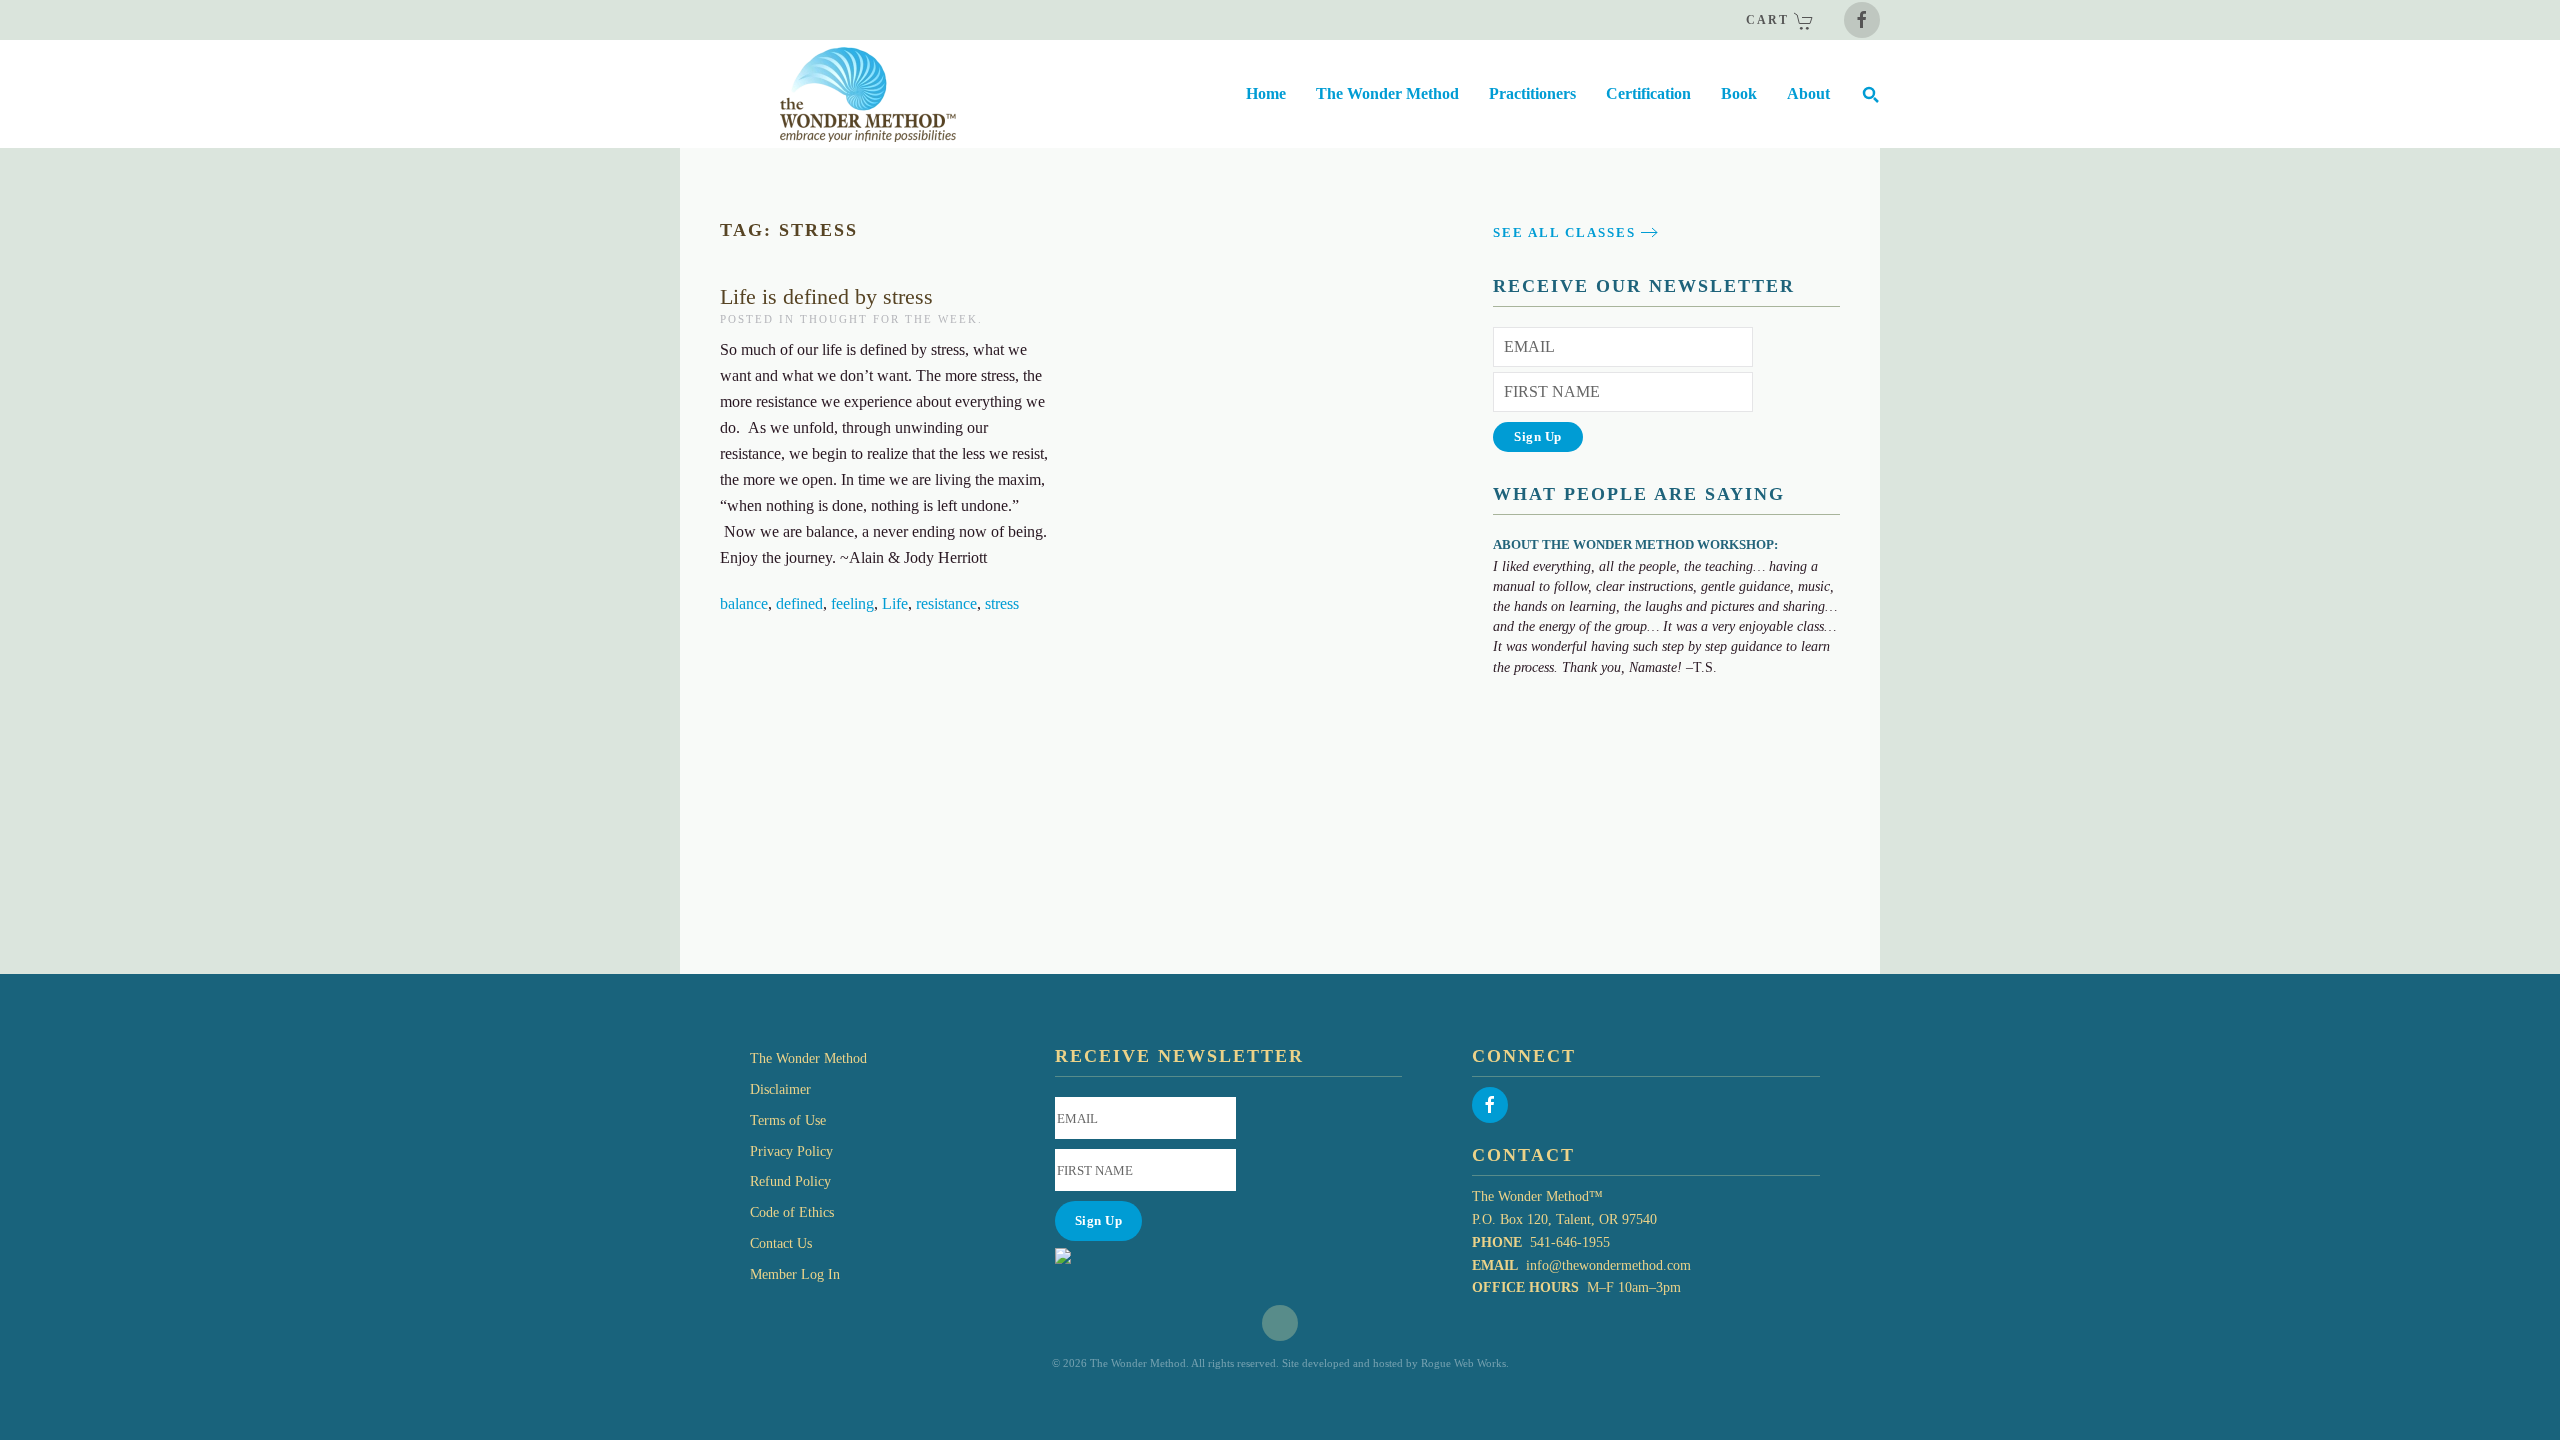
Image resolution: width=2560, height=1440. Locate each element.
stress (1002, 603)
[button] (1870, 94)
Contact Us (781, 1243)
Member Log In (795, 1274)
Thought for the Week (889, 319)
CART (1770, 20)
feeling (852, 603)
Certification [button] (1648, 93)
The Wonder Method (808, 1058)
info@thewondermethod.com (1608, 1265)
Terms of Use (788, 1120)
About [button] (1808, 93)
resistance (946, 603)
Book (1739, 93)
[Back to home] (818, 94)
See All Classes (1564, 232)
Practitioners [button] (1532, 93)
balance (744, 603)
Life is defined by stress (826, 296)
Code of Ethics (792, 1212)
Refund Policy (790, 1181)
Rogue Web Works (1463, 1363)
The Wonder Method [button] (1387, 93)
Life (895, 603)
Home (1266, 93)
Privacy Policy (791, 1151)
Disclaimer (780, 1089)
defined (799, 603)
